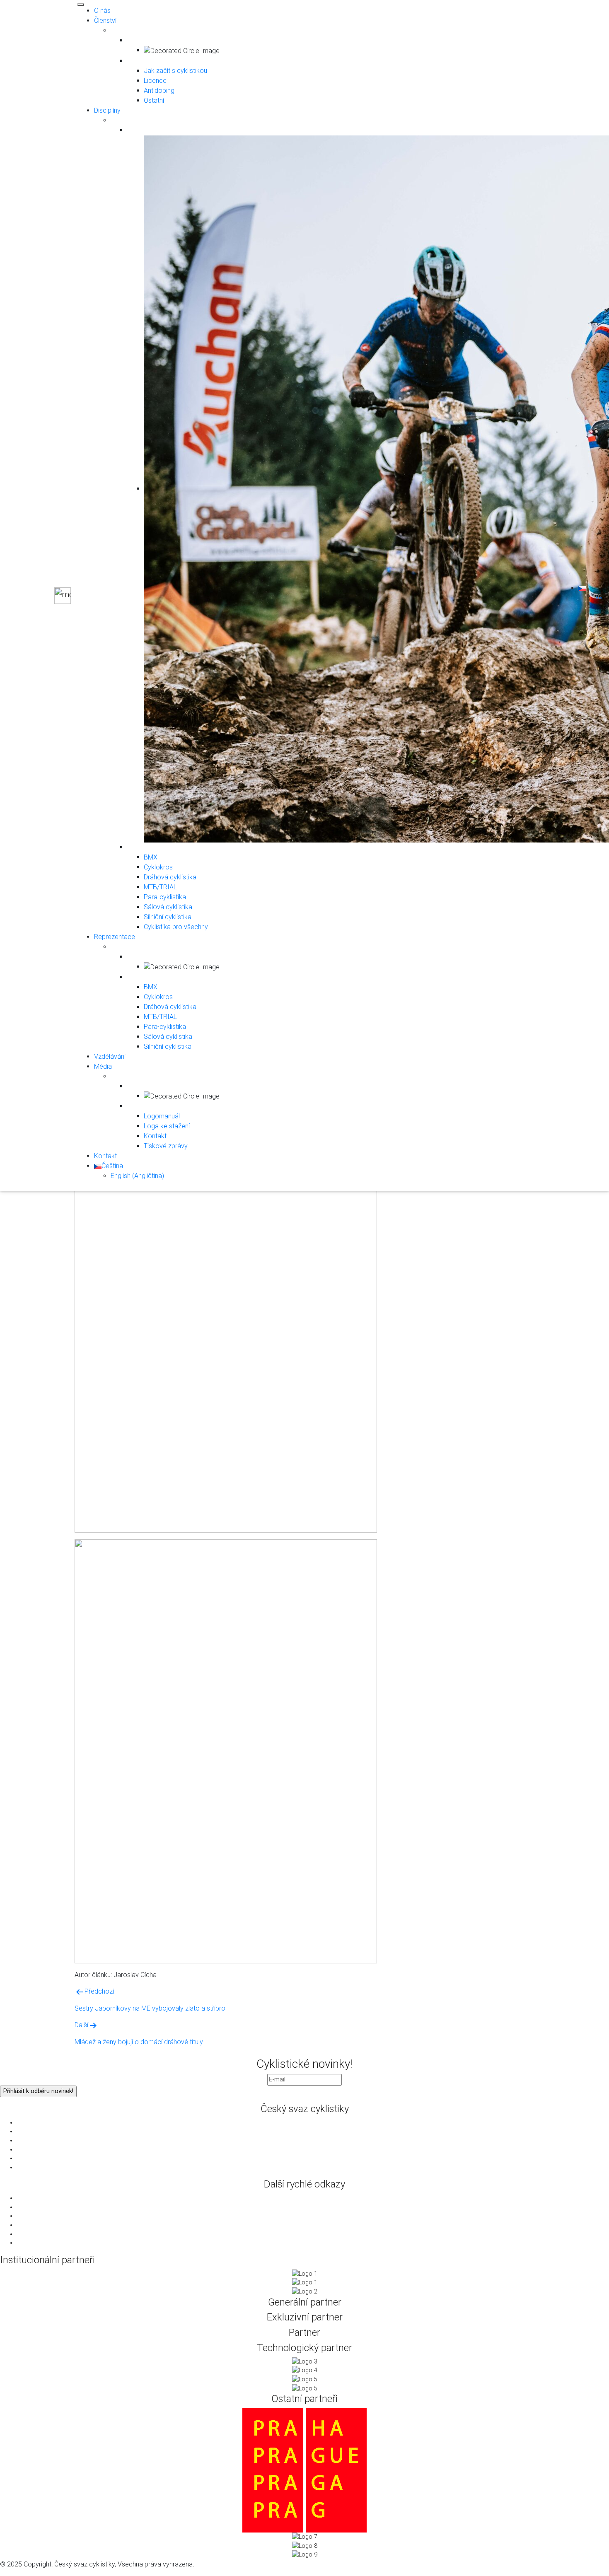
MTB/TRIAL (160, 887)
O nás (102, 11)
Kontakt (155, 1136)
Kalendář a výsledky (313, 2234)
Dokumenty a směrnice (313, 2140)
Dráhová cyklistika (170, 877)
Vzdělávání (110, 1056)
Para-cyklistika (165, 897)
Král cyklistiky (313, 2225)
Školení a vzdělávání (313, 2150)
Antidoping (159, 91)
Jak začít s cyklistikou (175, 71)
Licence (155, 81)
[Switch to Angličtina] (599, 596)
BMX (151, 857)
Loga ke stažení (167, 1126)
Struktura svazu (313, 2123)
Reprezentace (115, 937)
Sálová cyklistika (168, 907)
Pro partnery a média (313, 2131)
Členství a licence (313, 2158)
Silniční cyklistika (168, 917)
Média (103, 1066)
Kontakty (313, 2167)
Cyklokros (158, 867)
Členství (105, 21)
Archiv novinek (313, 2243)
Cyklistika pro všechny (176, 927)
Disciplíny (107, 110)
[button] (582, 588)
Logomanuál (162, 1116)
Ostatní (154, 100)
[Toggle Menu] (81, 5)
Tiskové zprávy (166, 1146)
